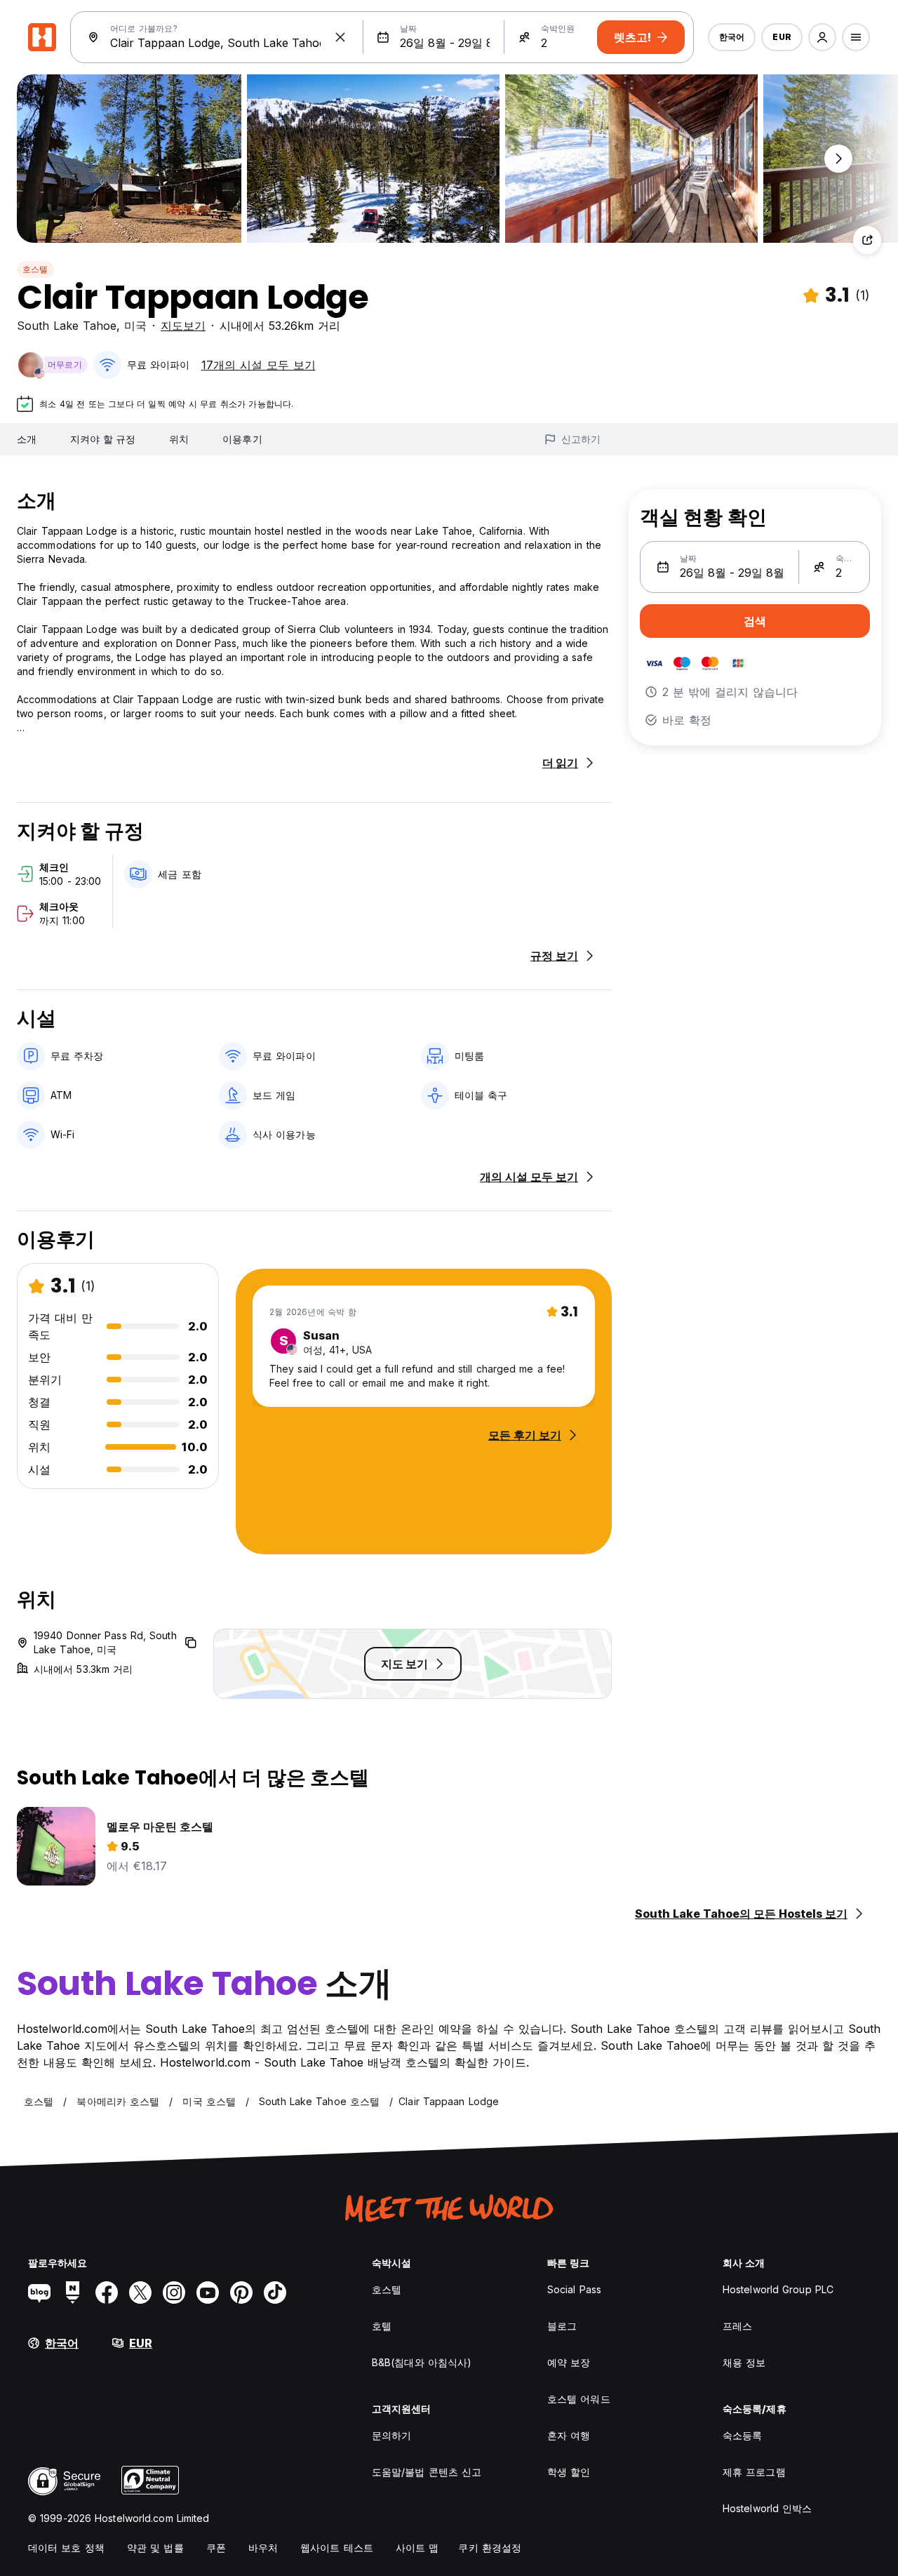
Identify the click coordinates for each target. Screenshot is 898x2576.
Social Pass (574, 2289)
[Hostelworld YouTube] (208, 2293)
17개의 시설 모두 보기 (259, 365)
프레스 (737, 2326)
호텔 (382, 2326)
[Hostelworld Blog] (39, 2293)
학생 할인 (569, 2472)
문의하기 (391, 2435)
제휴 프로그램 (754, 2472)
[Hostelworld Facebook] (107, 2293)
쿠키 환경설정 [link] (490, 2548)
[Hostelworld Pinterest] (241, 2293)
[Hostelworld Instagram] (174, 2293)
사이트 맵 (417, 2548)
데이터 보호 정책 (66, 2548)
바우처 (263, 2548)
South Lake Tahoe (67, 326)
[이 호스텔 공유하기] (867, 240)
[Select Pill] (822, 37)
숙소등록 (742, 2435)
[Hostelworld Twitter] (140, 2293)
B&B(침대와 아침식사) (422, 2362)
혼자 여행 (569, 2435)
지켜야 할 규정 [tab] (103, 439)
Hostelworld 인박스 (768, 2508)
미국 (135, 326)
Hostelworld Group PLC (778, 2289)
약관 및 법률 (155, 2548)
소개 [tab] (27, 439)
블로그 (562, 2326)
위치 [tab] (179, 439)
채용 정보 (744, 2362)
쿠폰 (216, 2548)
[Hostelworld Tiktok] (275, 2293)
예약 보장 (569, 2362)
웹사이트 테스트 (337, 2548)
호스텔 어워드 (579, 2399)
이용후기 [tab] (242, 439)
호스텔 (35, 269)
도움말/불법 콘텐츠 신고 (427, 2472)
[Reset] (340, 37)
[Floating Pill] (838, 159)
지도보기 (183, 326)
